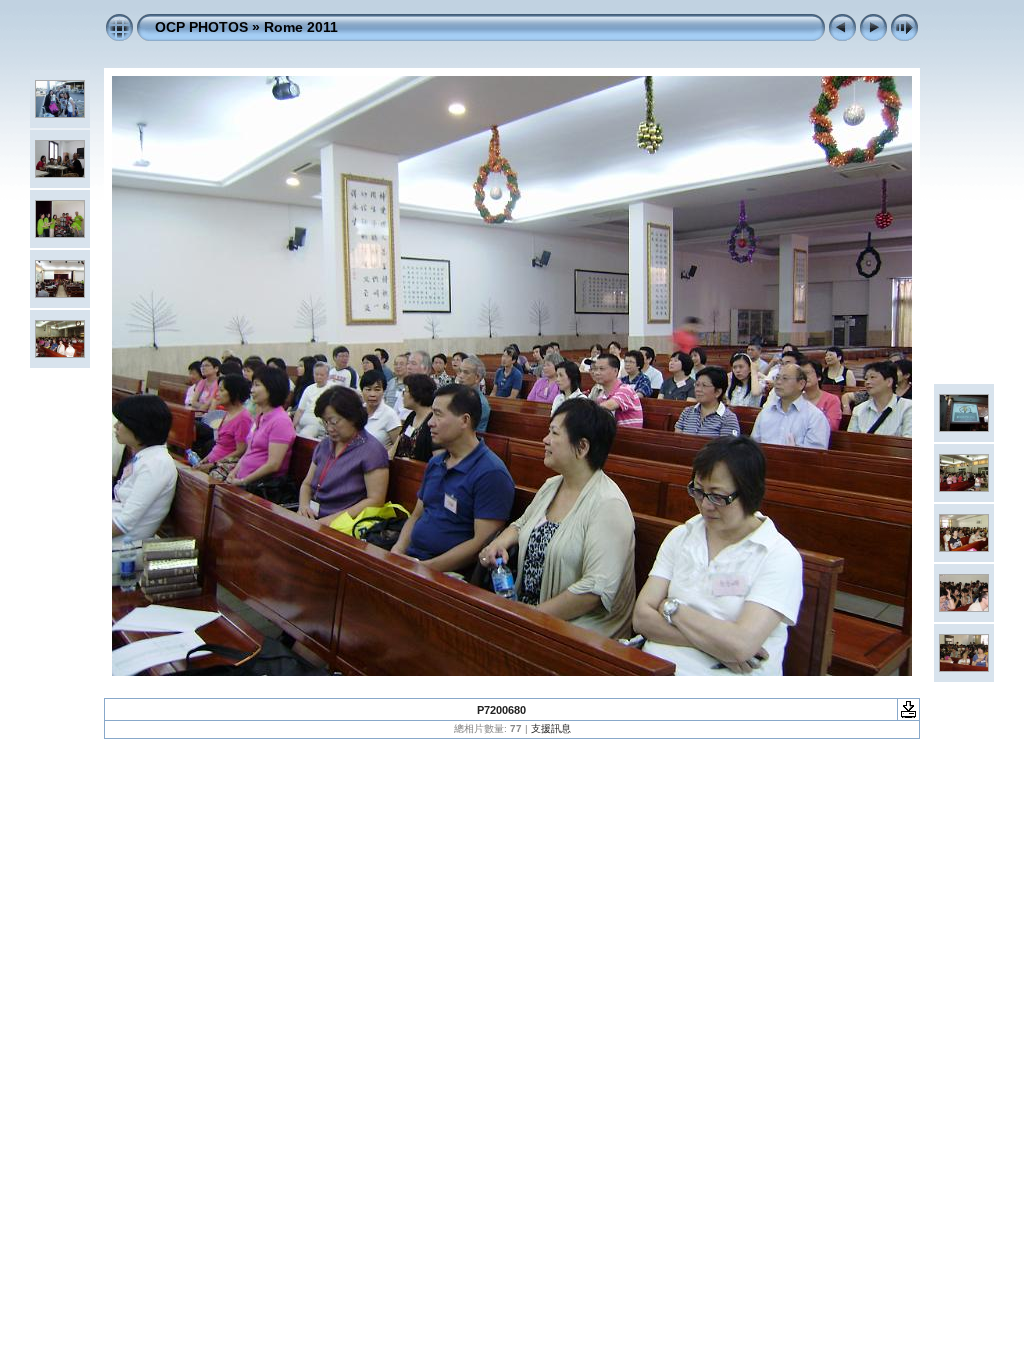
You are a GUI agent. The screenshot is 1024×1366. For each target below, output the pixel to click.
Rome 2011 (301, 27)
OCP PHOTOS (201, 27)
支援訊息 (551, 728)
